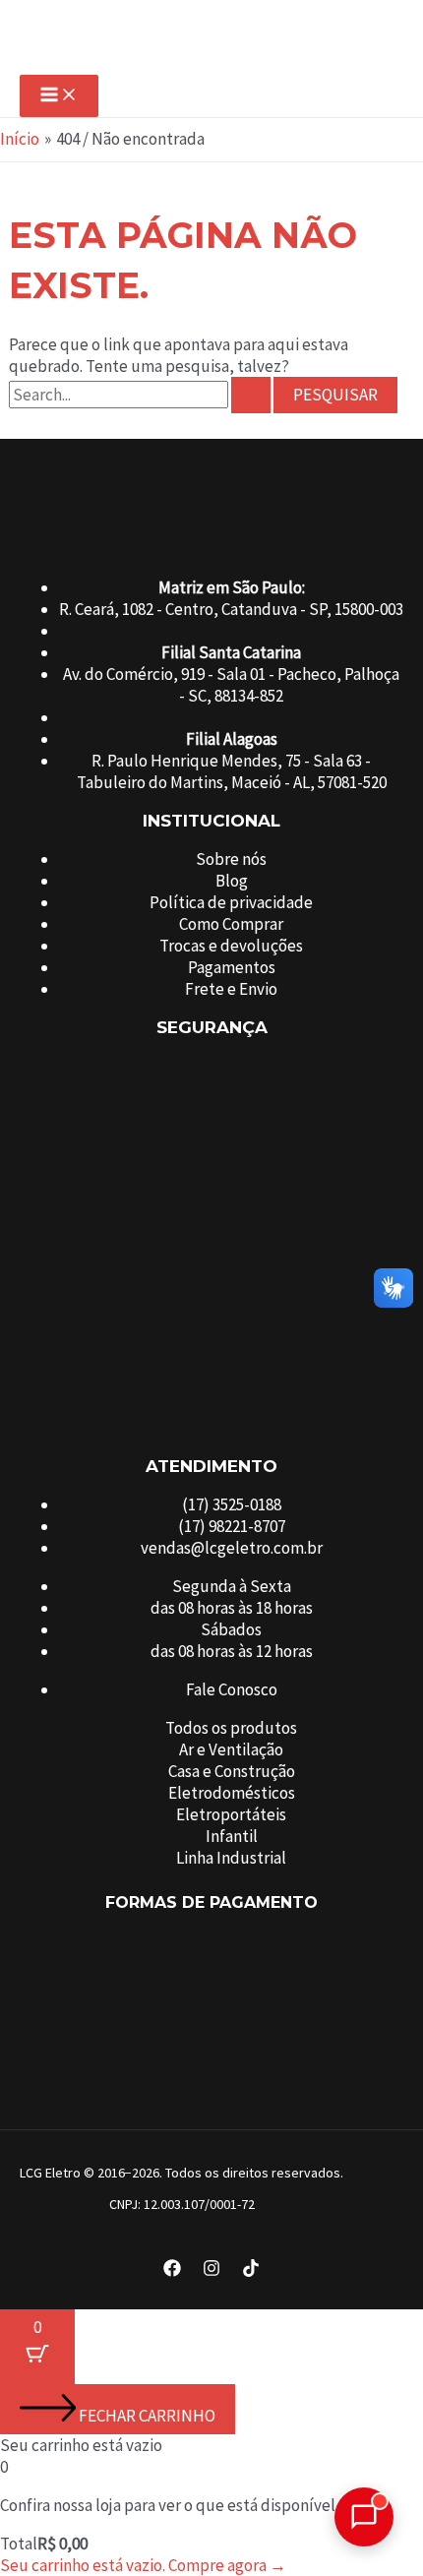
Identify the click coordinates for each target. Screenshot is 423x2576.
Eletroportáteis (231, 1814)
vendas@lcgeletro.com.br (232, 1548)
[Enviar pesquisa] (251, 395)
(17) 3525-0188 (232, 1504)
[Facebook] (172, 2271)
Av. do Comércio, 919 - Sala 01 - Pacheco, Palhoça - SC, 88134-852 (231, 685)
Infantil (232, 1836)
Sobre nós (231, 859)
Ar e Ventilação (231, 1749)
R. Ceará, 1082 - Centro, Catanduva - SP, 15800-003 (231, 609)
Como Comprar (231, 924)
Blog (232, 881)
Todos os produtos (231, 1728)
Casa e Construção (232, 1771)
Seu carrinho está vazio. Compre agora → (143, 2565)
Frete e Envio (231, 989)
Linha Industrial (231, 1858)
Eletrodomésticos (232, 1793)
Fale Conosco (232, 1689)
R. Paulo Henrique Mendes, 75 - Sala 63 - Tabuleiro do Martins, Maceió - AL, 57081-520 (232, 771)
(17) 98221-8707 (232, 1526)
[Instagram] (211, 2271)
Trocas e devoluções (231, 946)
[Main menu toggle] (59, 96)
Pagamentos (232, 967)
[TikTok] (251, 2271)
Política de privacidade (231, 902)
